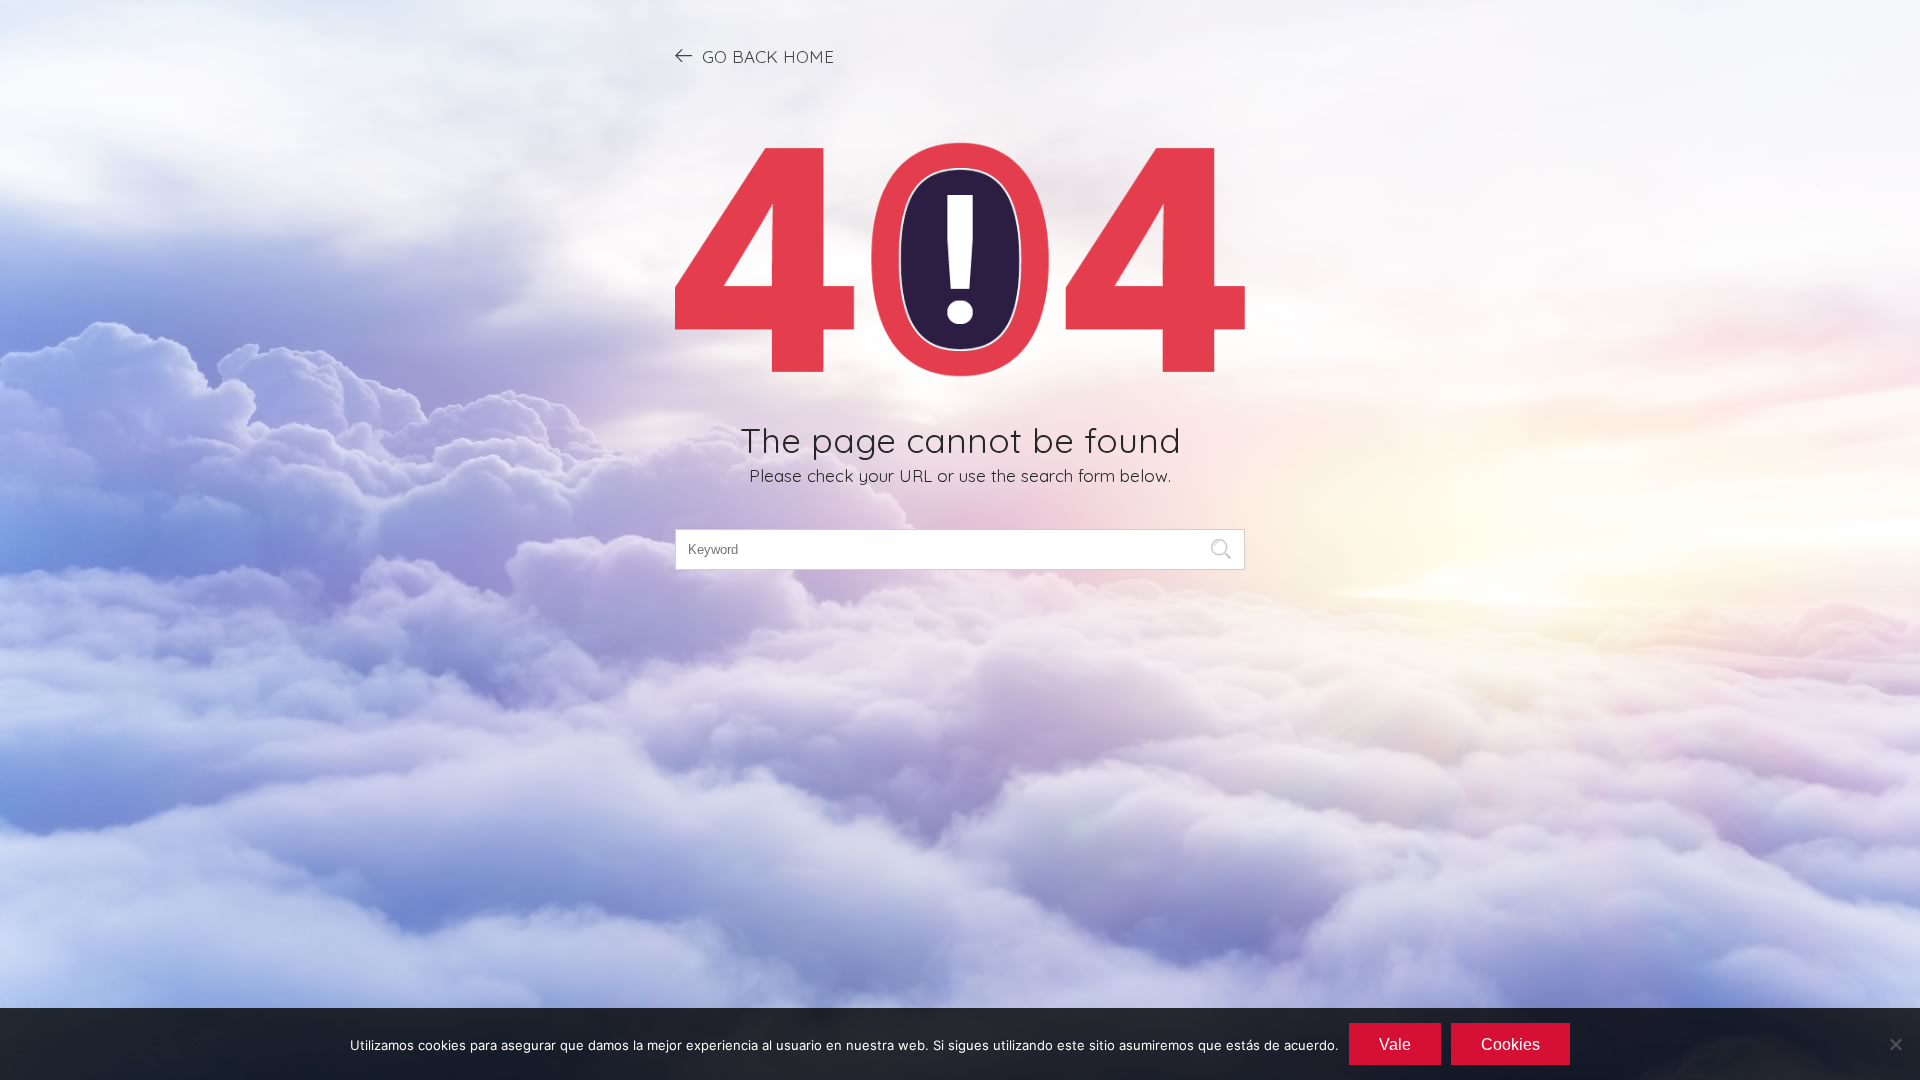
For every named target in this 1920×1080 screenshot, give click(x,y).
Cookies (1510, 1044)
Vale (1395, 1044)
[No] (1895, 1044)
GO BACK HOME (768, 56)
